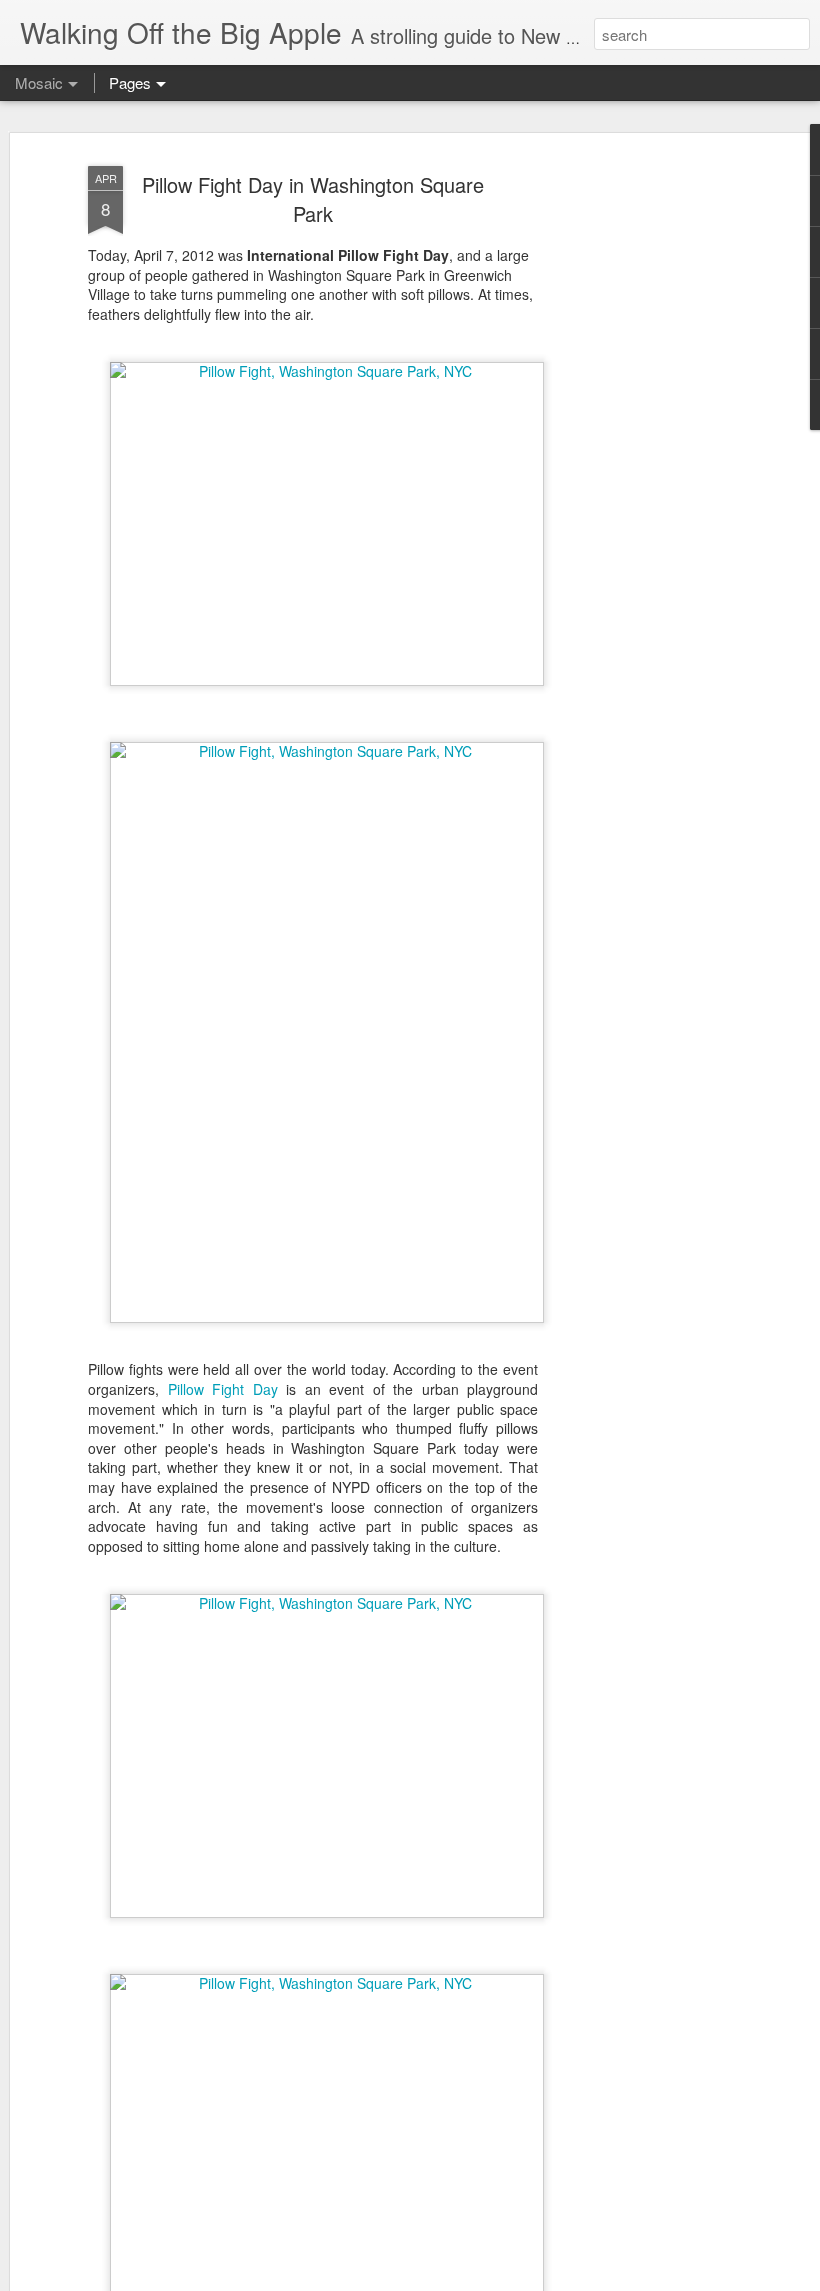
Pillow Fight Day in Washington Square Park (313, 199)
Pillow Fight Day (223, 1389)
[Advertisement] (648, 471)
